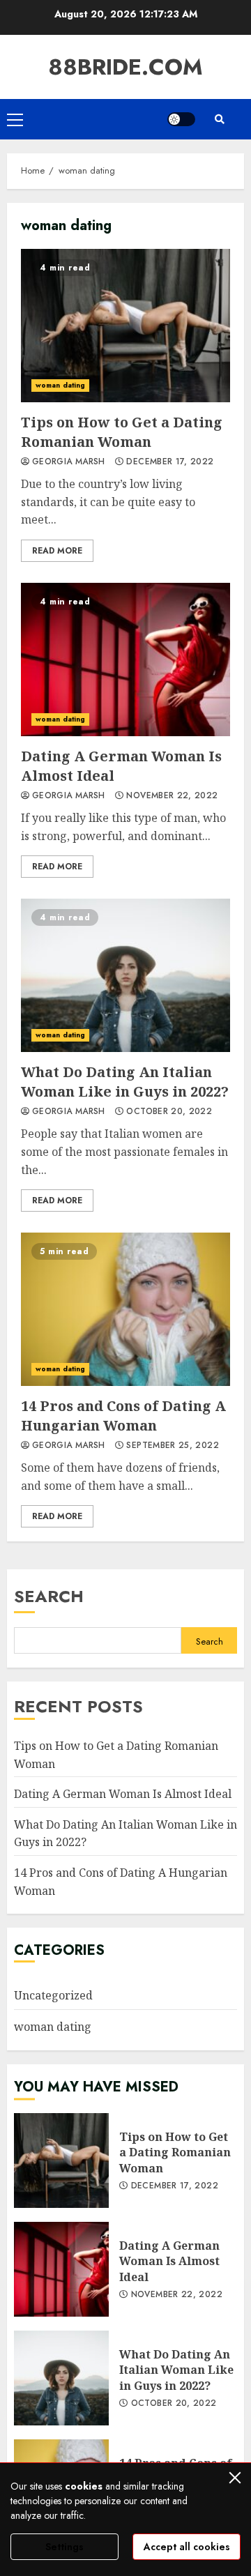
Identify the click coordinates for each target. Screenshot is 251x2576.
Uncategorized (53, 1995)
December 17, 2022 (170, 462)
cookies (84, 2486)
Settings (64, 2547)
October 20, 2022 (169, 1112)
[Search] (220, 119)
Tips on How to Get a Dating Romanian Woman (125, 326)
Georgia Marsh (69, 462)
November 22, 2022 (172, 796)
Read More (57, 551)
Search (49, 1596)
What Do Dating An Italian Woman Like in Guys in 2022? (125, 975)
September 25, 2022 (172, 1446)
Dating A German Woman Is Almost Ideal (125, 660)
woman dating (60, 385)
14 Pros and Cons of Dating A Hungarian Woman (125, 1309)
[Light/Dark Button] (181, 119)
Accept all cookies (187, 2547)
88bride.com (125, 67)
